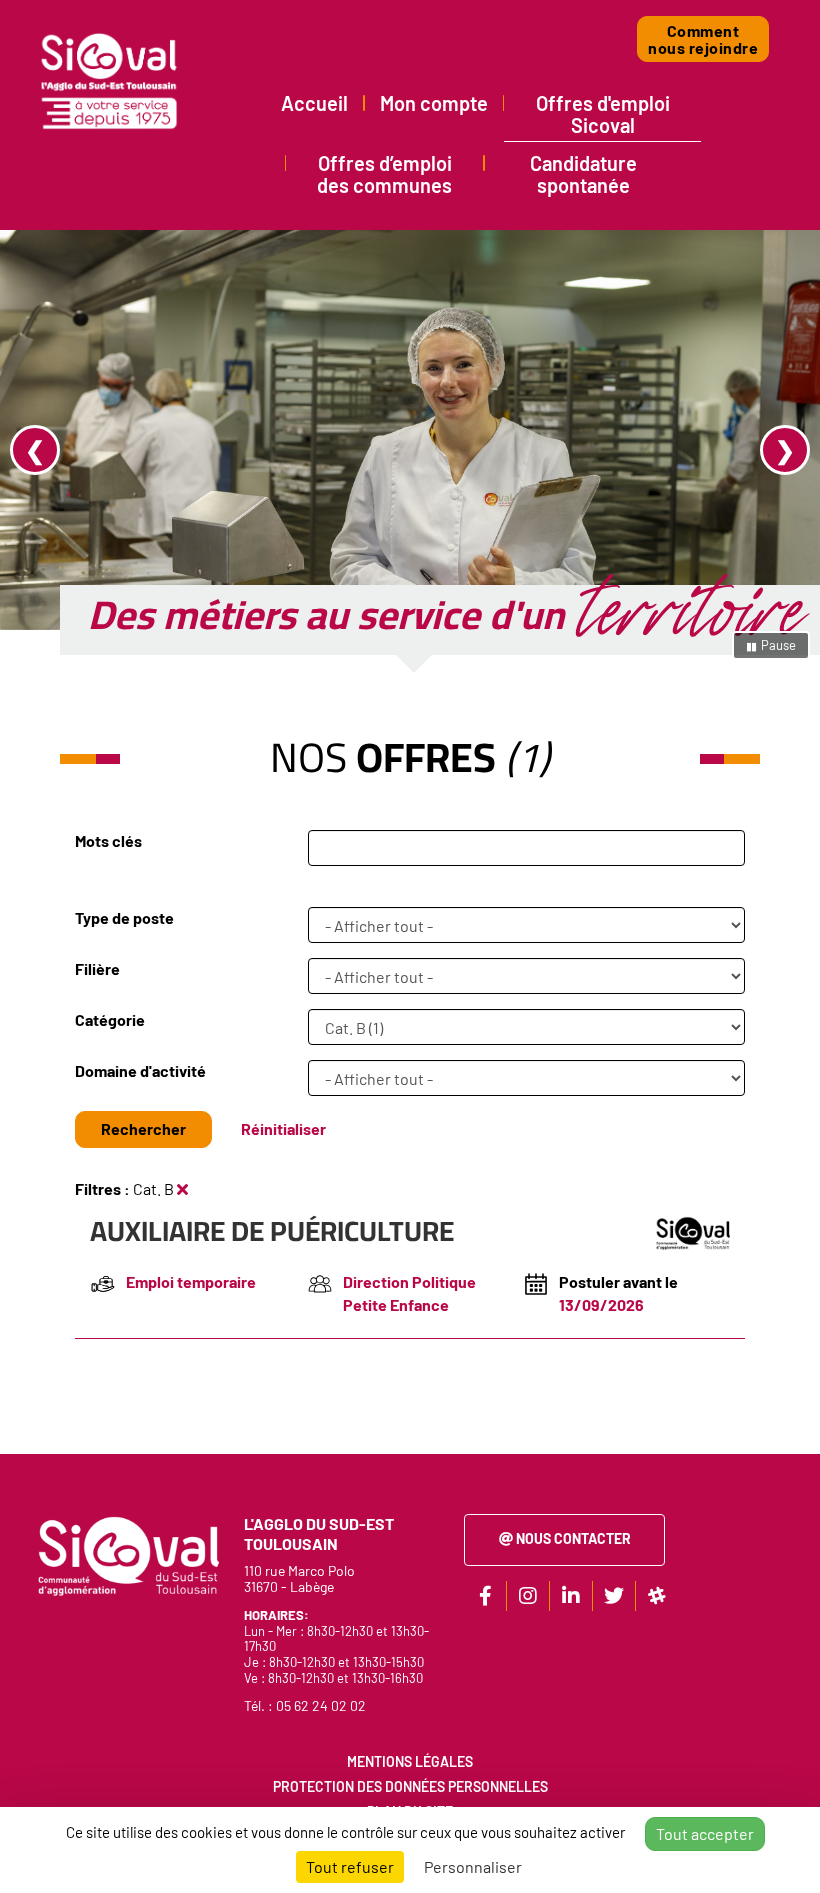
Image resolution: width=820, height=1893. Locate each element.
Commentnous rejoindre (703, 39)
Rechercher (143, 1128)
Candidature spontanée (583, 174)
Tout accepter (705, 1833)
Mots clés (108, 840)
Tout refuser (350, 1866)
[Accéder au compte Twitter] (614, 1596)
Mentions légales (410, 1761)
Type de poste (124, 917)
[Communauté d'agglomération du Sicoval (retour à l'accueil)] (109, 81)
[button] (61, 450)
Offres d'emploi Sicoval (603, 114)
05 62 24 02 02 (321, 1705)
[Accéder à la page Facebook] (485, 1596)
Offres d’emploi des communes (384, 174)
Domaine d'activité (140, 1070)
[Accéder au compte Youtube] (657, 1596)
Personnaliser (473, 1866)
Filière (97, 968)
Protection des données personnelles (410, 1786)
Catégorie (110, 1019)
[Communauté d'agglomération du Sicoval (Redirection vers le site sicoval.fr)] (127, 1554)
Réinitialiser (283, 1128)
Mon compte (434, 103)
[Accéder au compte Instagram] (528, 1596)
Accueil (314, 103)
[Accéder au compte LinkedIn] (571, 1596)
